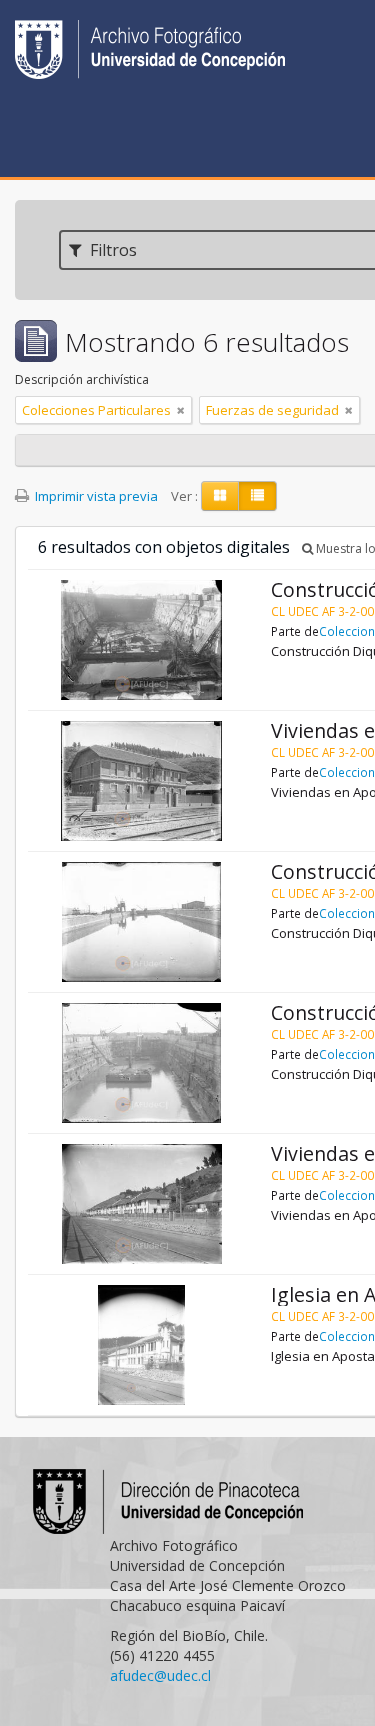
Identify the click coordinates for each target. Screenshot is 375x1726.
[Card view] (220, 496)
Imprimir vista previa (95, 496)
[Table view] (257, 496)
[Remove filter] (181, 410)
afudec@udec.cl (160, 1675)
